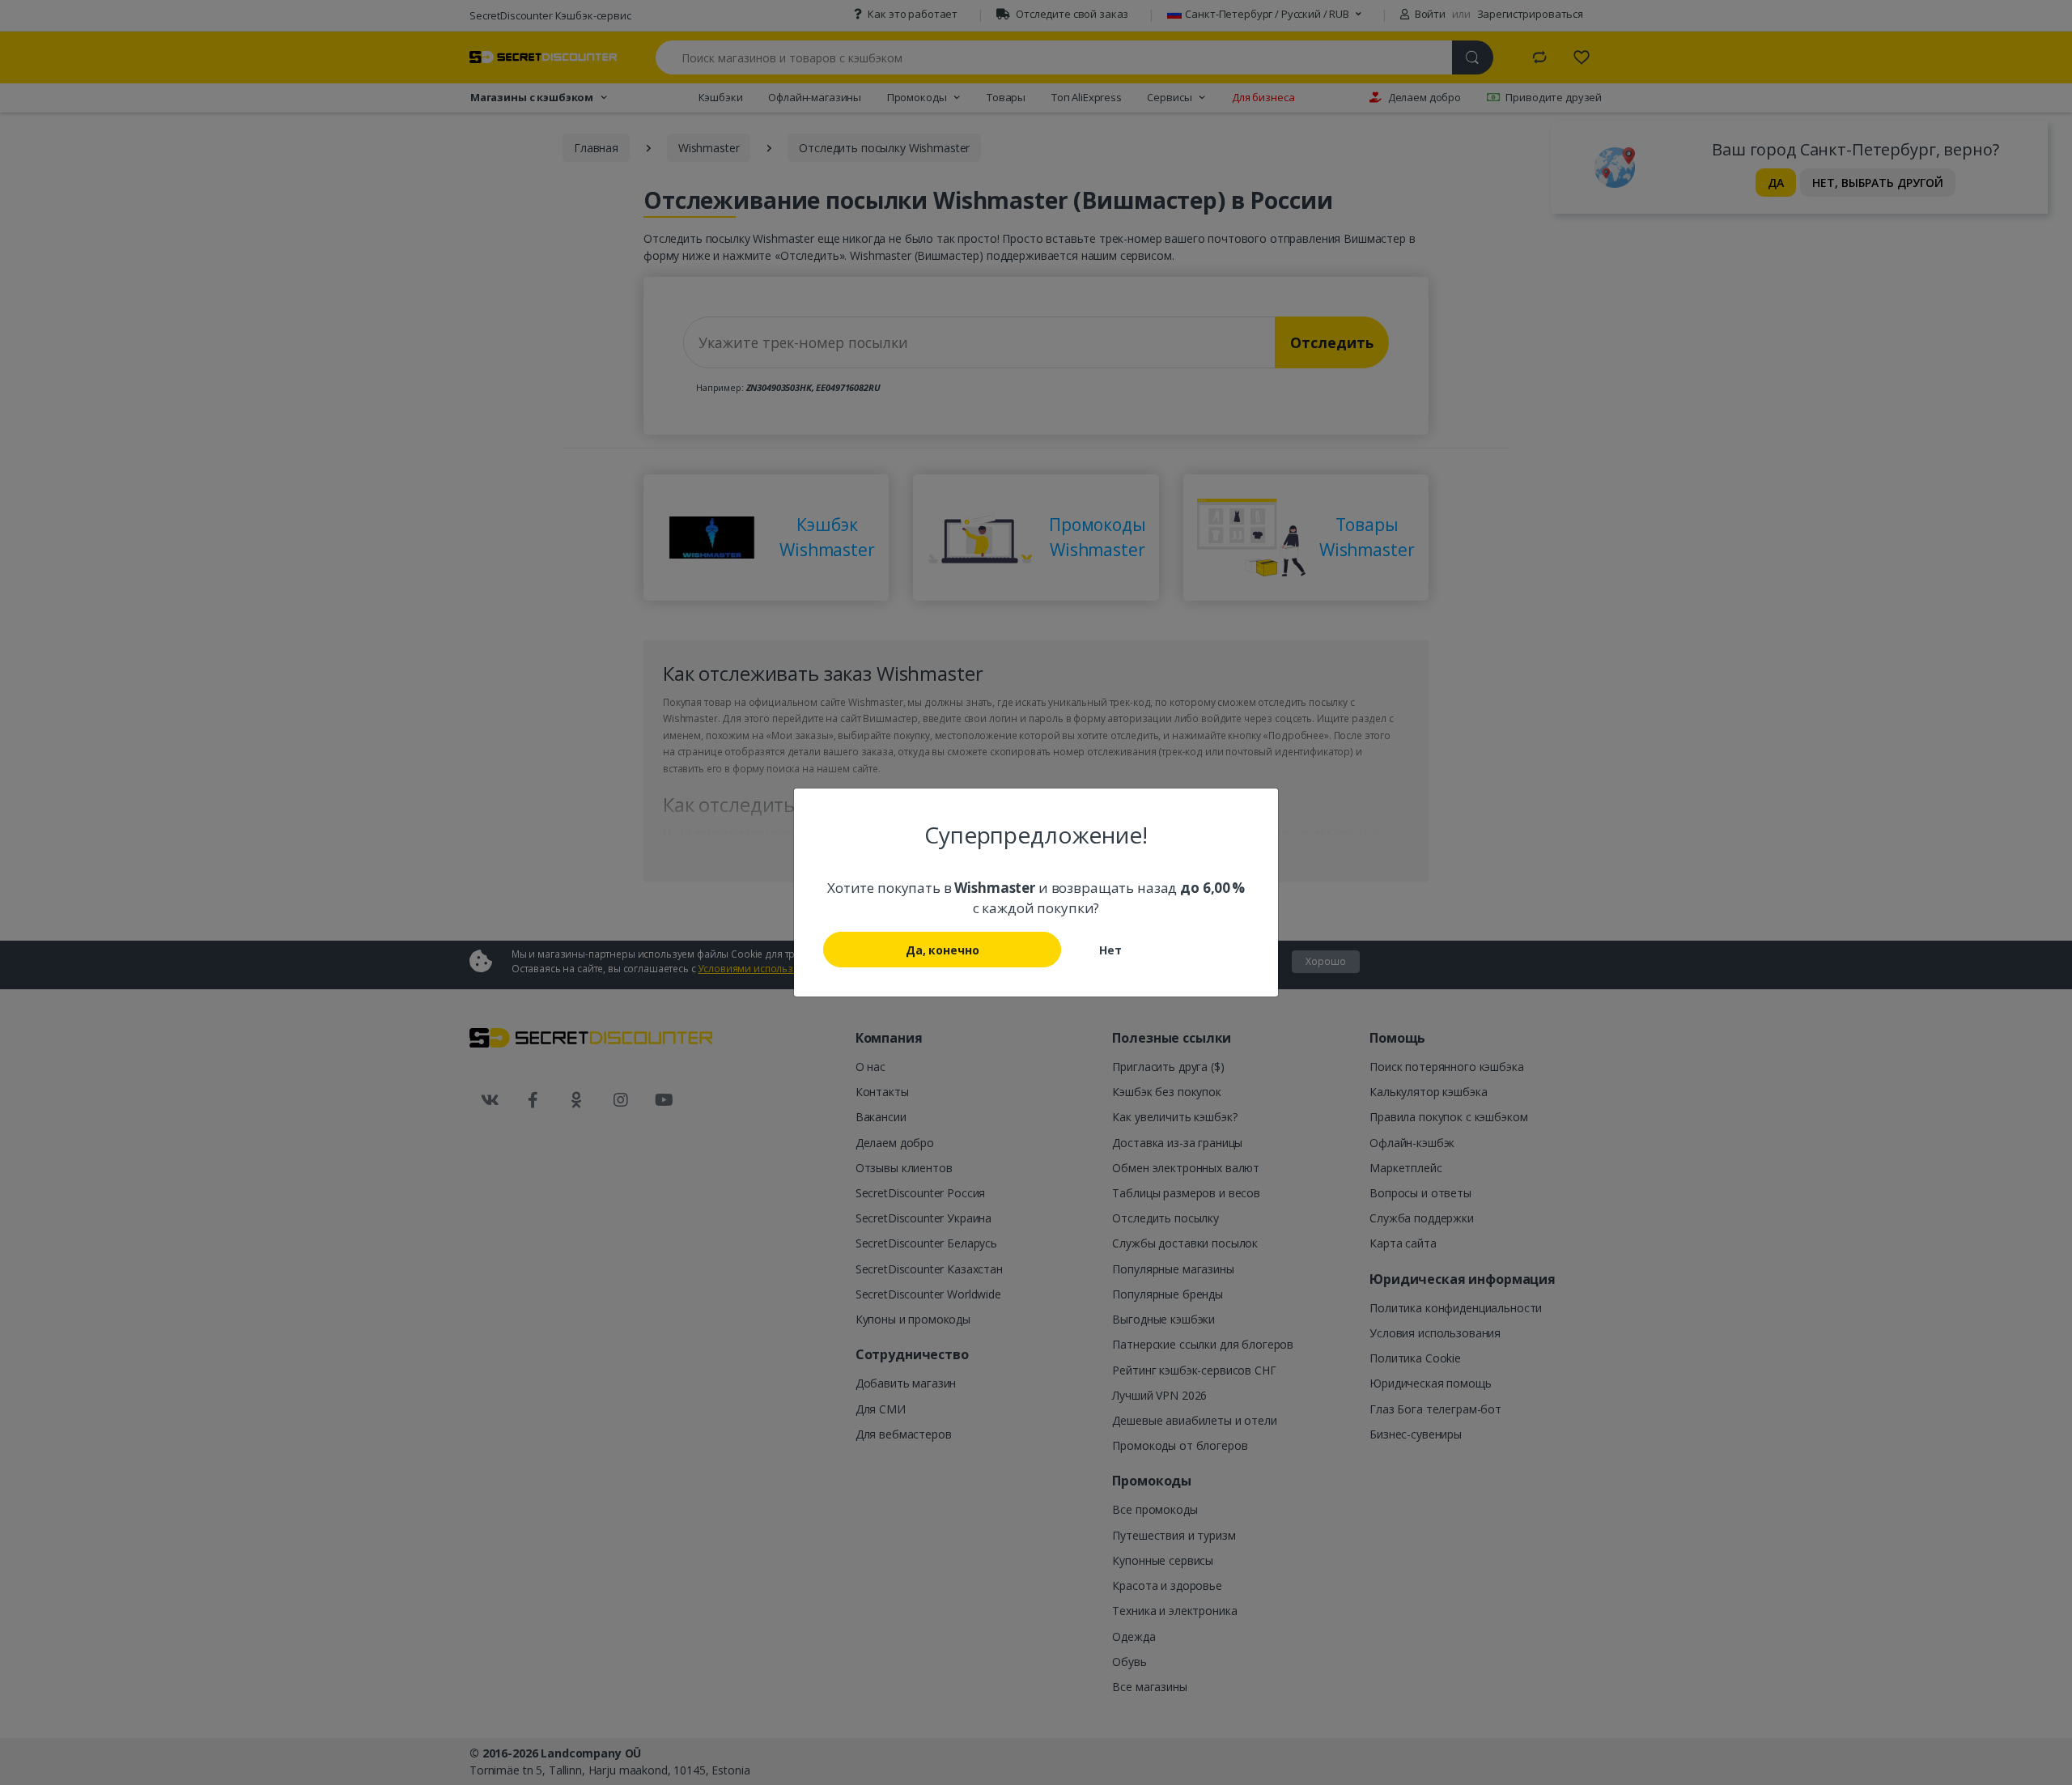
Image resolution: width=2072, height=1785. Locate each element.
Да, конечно (942, 950)
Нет (1110, 950)
